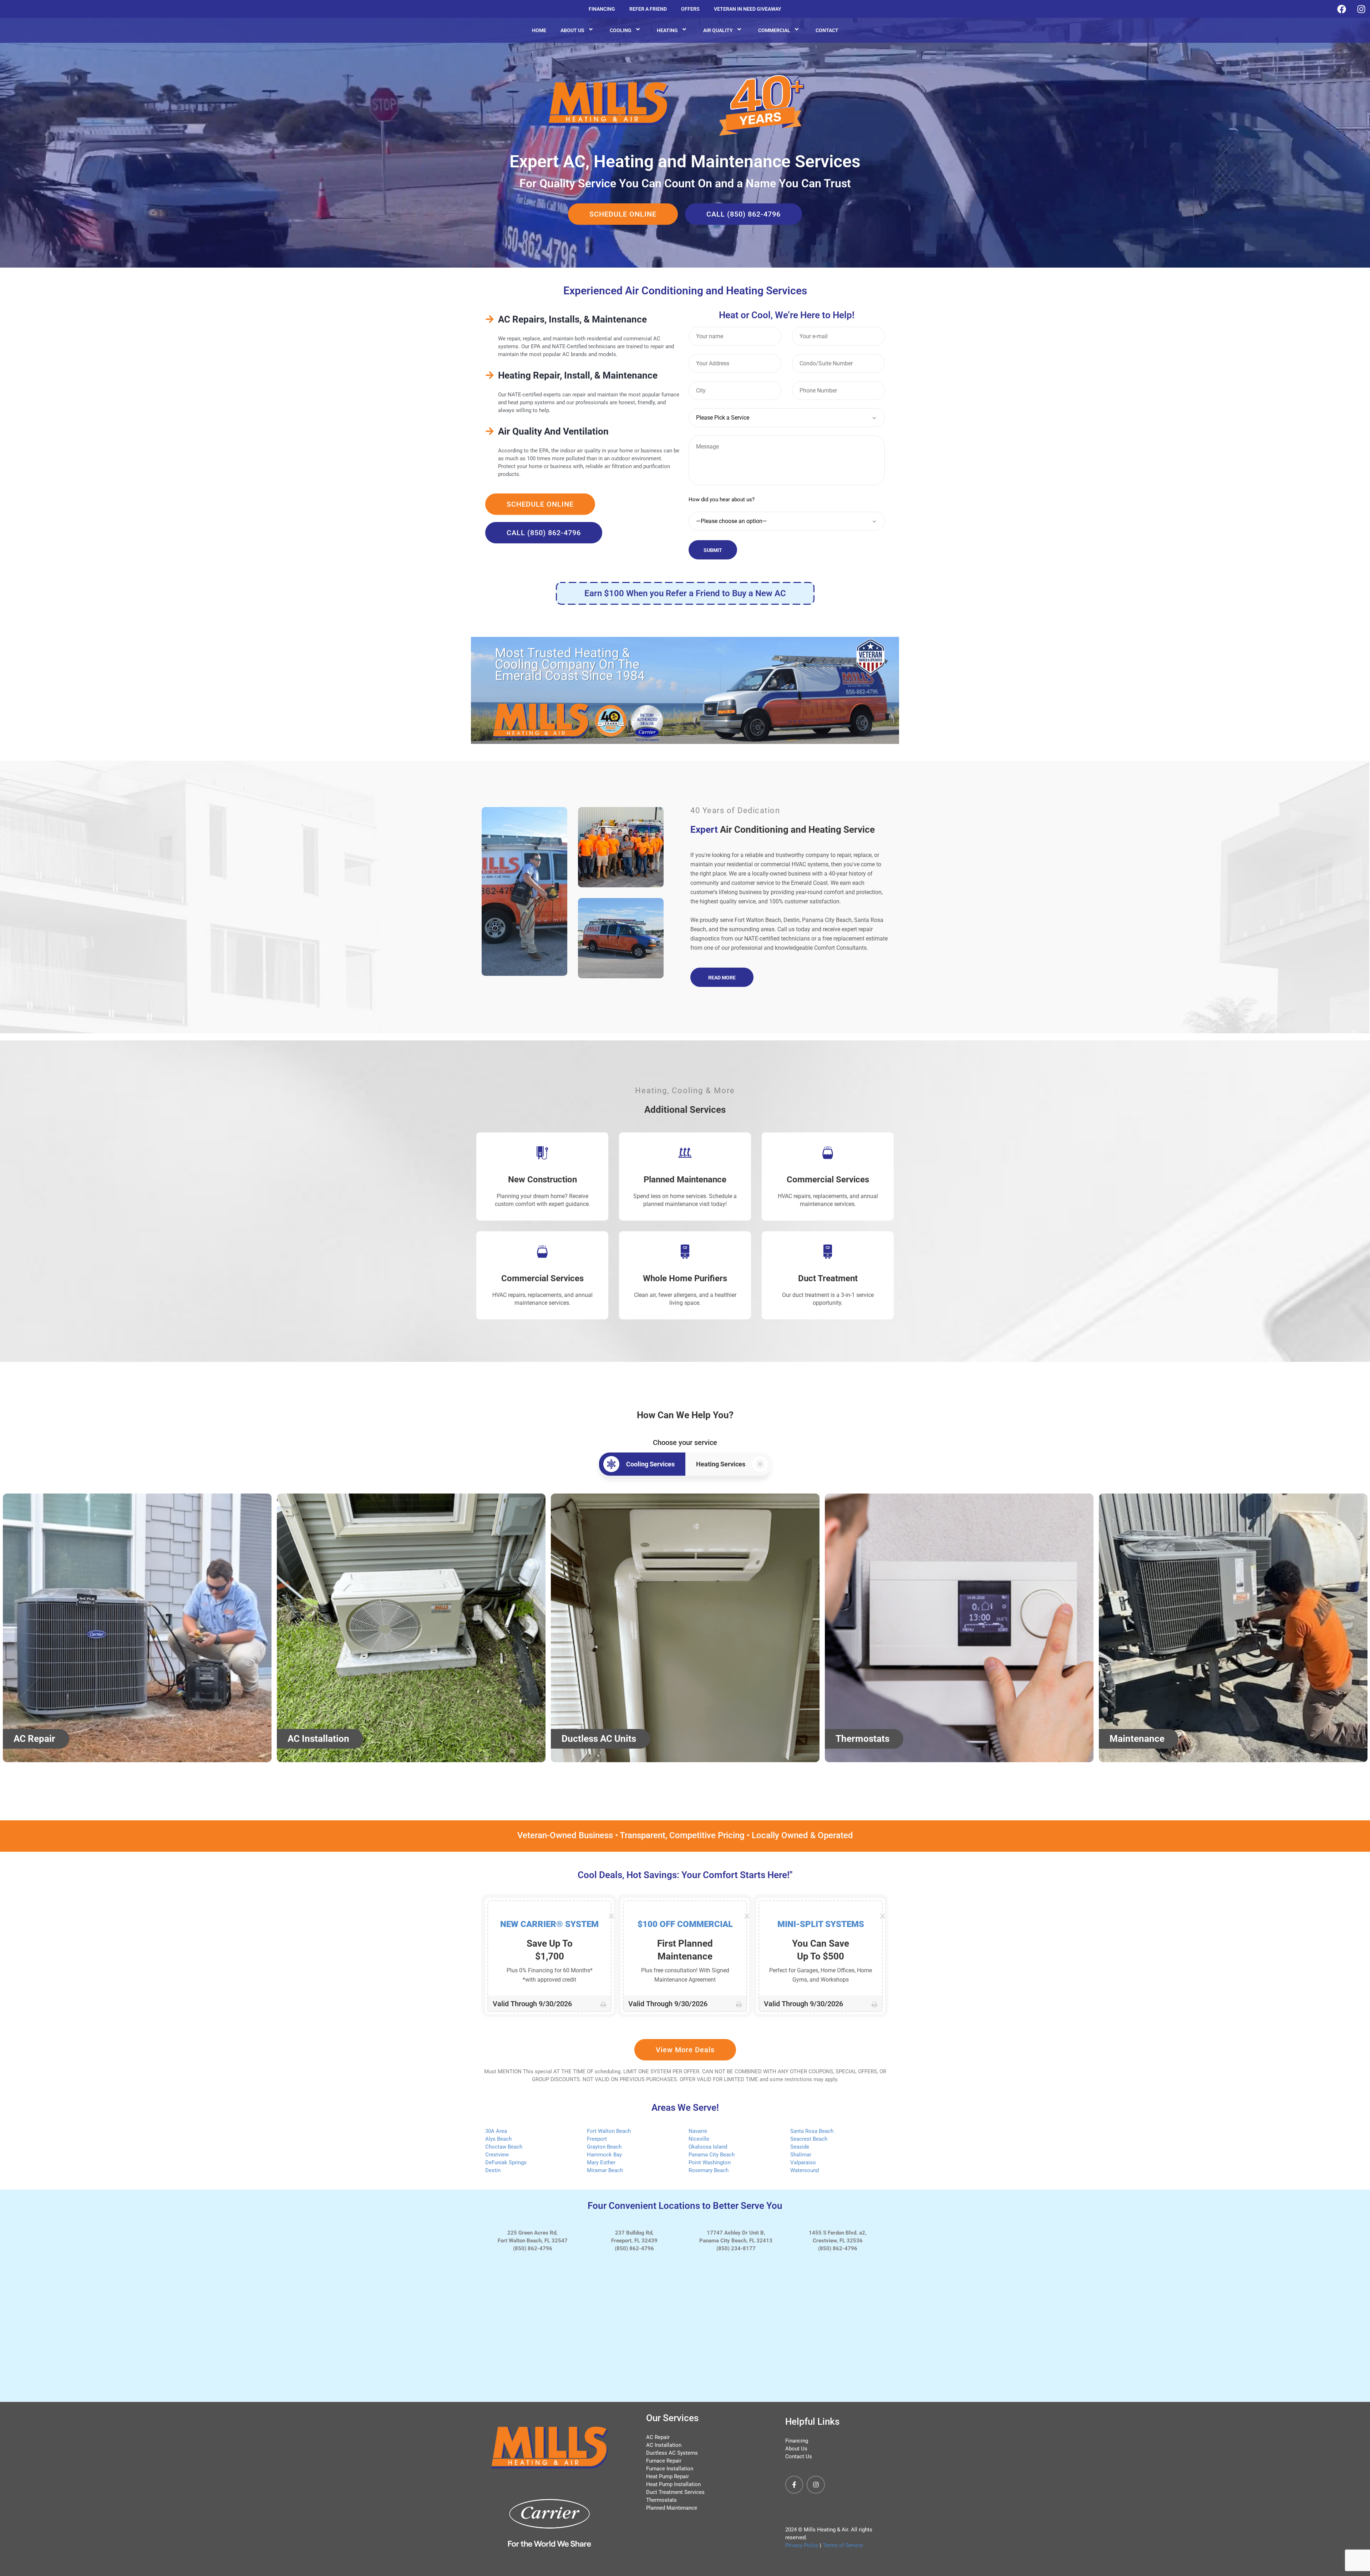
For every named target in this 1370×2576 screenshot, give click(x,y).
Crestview (497, 2155)
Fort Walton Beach (609, 2131)
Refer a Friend (648, 9)
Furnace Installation (670, 2469)
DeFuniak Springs (506, 2162)
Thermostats (661, 2500)
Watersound (805, 2170)
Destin (493, 2170)
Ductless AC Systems (672, 2453)
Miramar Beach (605, 2170)
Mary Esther (601, 2162)
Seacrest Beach (809, 2139)
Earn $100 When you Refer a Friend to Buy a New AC (685, 593)
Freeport (597, 2139)
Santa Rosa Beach (812, 2131)
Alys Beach (498, 2139)
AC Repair (658, 2437)
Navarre (698, 2131)
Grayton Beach (604, 2147)
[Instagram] (816, 2485)
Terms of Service (843, 2545)
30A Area (496, 2131)
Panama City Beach (712, 2155)
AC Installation (664, 2445)
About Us (572, 30)
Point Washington (710, 2162)
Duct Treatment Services (675, 2492)
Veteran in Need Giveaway (748, 9)
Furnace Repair (664, 2461)
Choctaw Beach (504, 2147)
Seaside (800, 2147)
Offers (690, 9)
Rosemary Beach (709, 2170)
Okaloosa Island (708, 2147)
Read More (722, 978)
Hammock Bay (604, 2155)
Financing (602, 9)
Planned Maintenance (672, 2508)
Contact (827, 30)
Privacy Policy (802, 2545)
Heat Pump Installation (673, 2484)
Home (539, 30)
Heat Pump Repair (668, 2476)
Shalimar (801, 2155)
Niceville (699, 2139)
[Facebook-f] (794, 2485)
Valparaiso (803, 2162)
